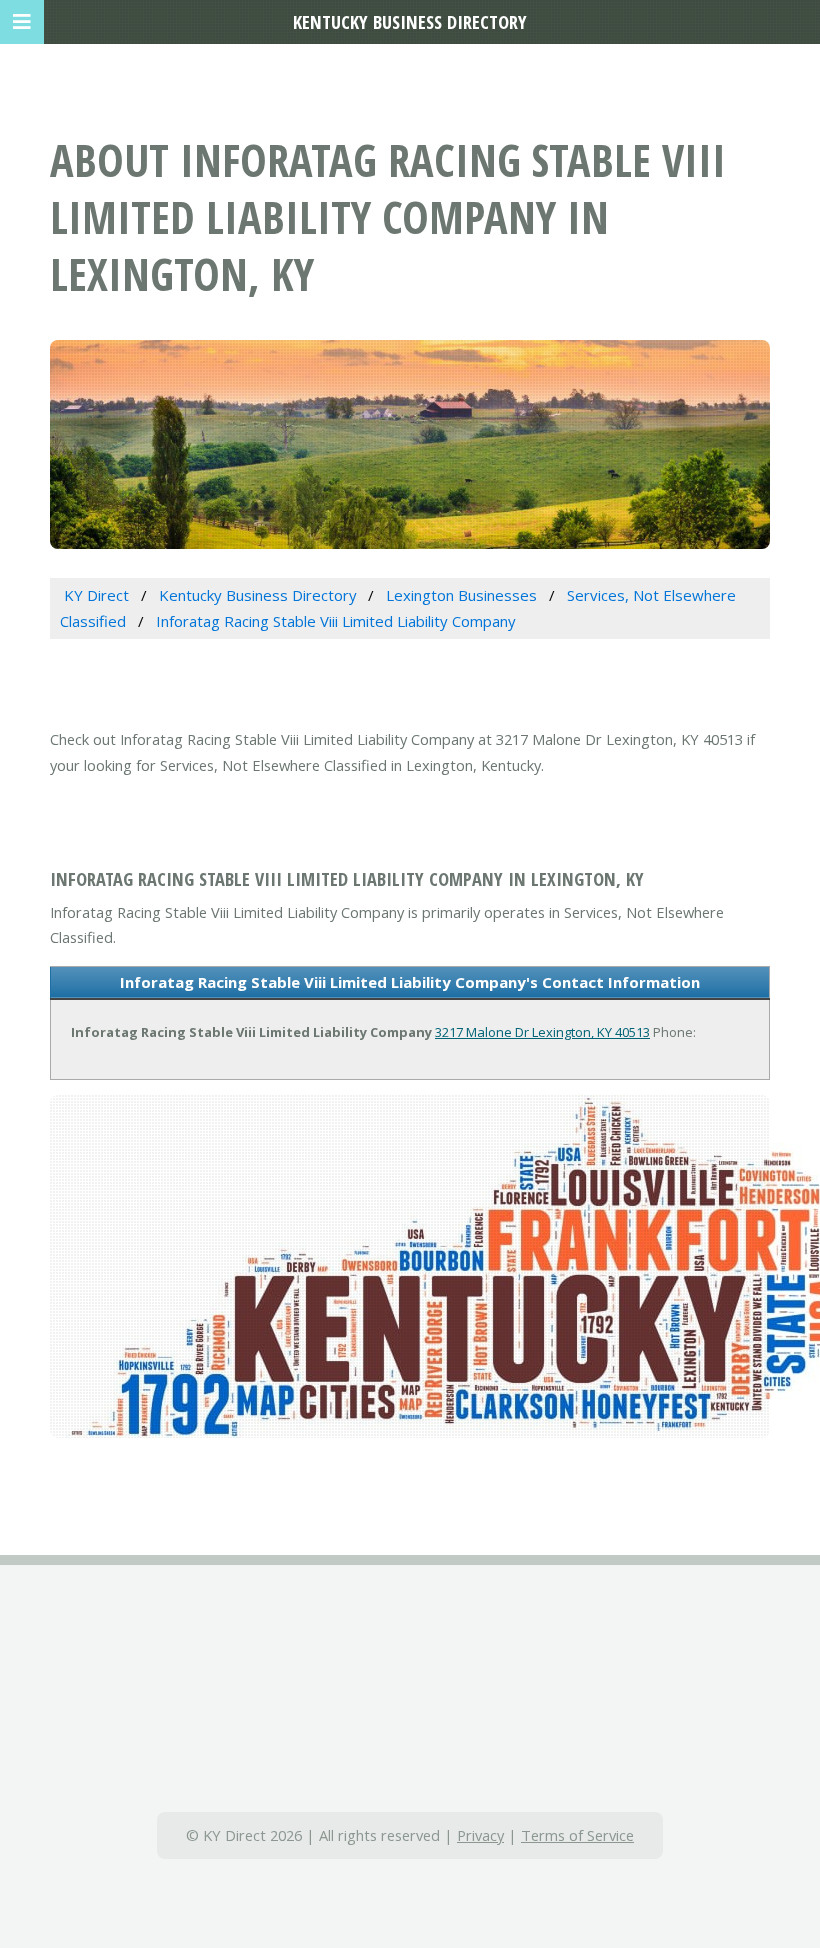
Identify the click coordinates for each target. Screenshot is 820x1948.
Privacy (480, 1835)
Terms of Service (577, 1835)
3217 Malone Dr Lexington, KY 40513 (542, 1032)
